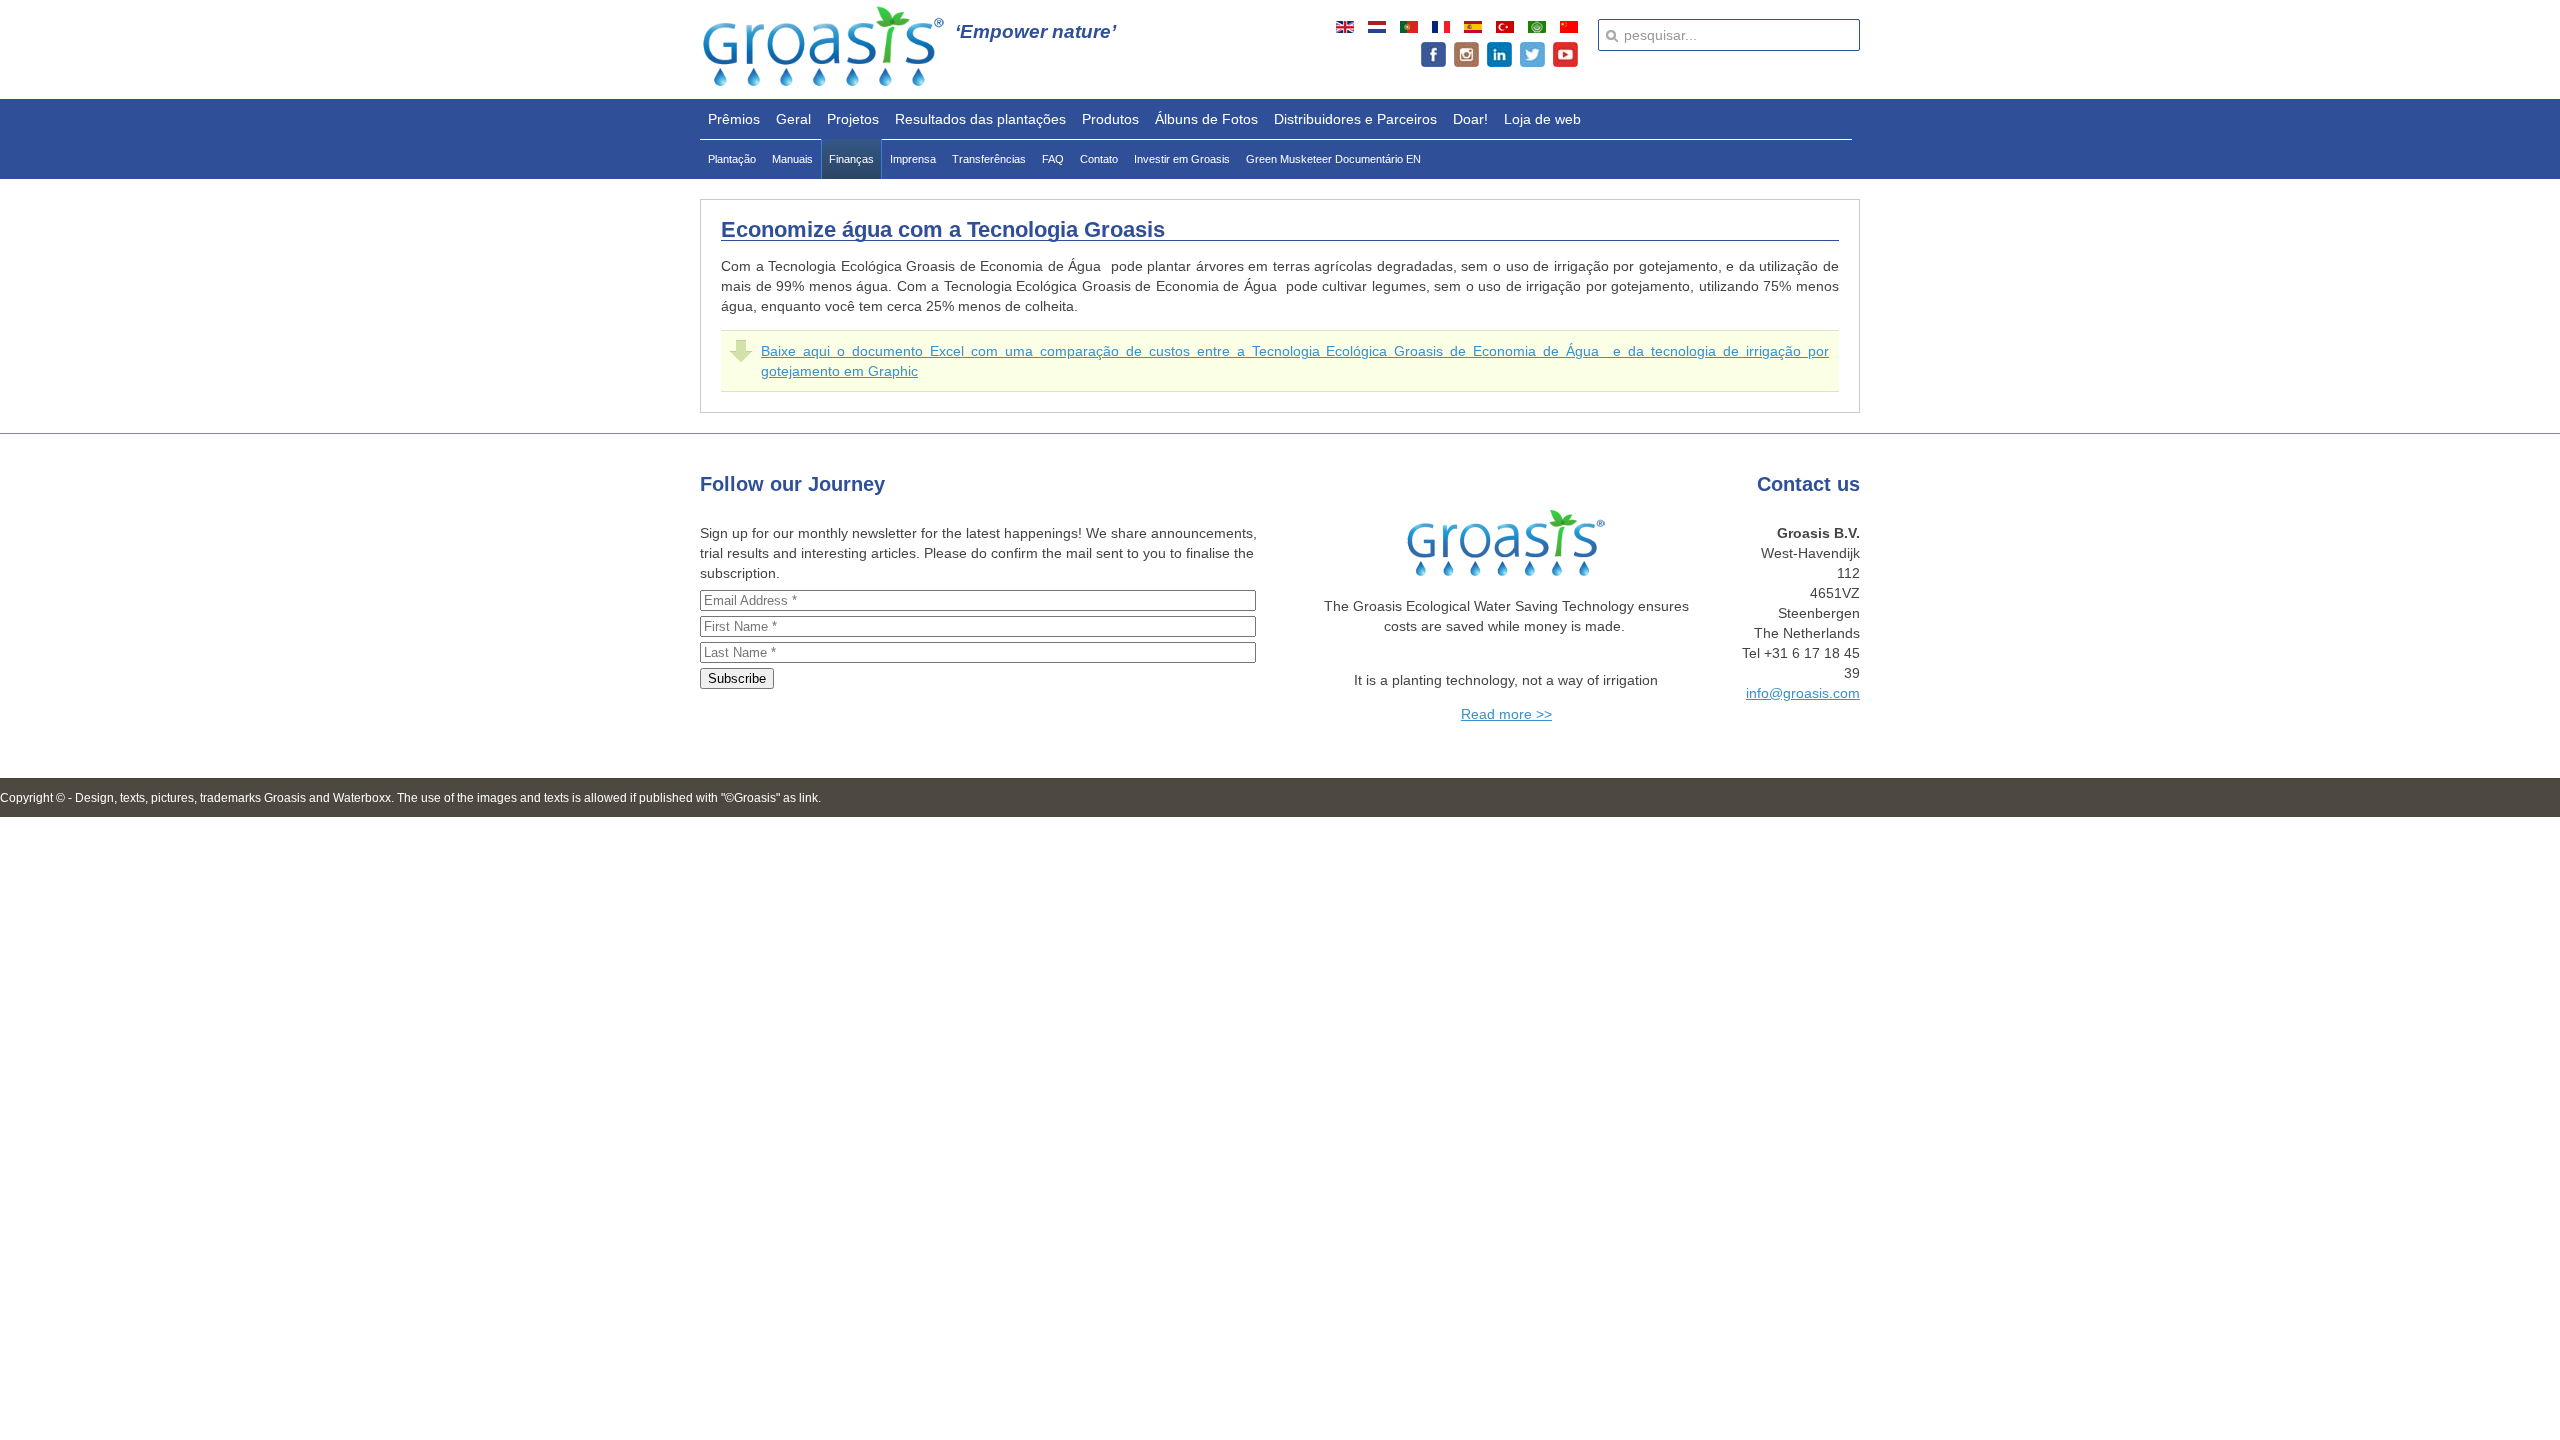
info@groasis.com (1803, 693)
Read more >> (1506, 714)
